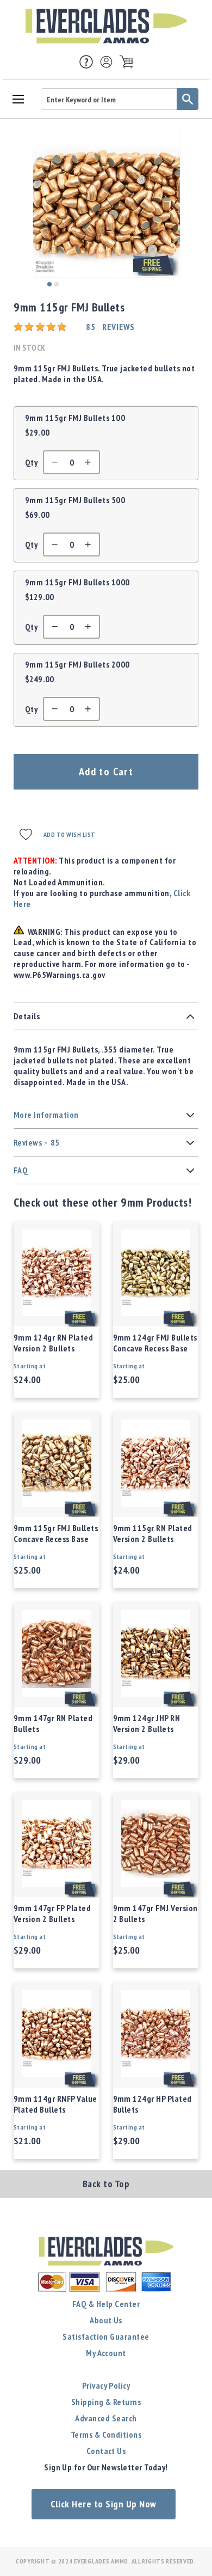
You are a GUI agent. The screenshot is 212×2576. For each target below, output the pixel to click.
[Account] (106, 62)
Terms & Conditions (106, 2434)
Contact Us (106, 2451)
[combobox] (120, 99)
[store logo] (106, 26)
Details (27, 1016)
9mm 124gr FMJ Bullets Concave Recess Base (155, 1343)
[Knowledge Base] (86, 61)
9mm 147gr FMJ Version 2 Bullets (155, 1913)
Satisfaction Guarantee (106, 2336)
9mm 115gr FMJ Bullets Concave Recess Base (56, 1533)
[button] (49, 284)
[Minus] (52, 462)
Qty (31, 462)
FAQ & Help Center (106, 2304)
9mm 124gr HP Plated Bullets (152, 2104)
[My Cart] (126, 62)
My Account (106, 2353)
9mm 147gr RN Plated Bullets (53, 1723)
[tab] (106, 1016)
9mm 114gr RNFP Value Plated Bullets (55, 2104)
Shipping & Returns (106, 2402)
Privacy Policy (106, 2385)
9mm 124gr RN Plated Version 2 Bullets (53, 1343)
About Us (106, 2320)
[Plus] (91, 462)
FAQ (21, 1170)
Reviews (37, 1142)
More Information (46, 1115)
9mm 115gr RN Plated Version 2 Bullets (153, 1533)
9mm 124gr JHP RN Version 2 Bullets (147, 1723)
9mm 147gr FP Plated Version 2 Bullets (52, 1913)
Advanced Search (106, 2418)
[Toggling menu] (18, 98)
